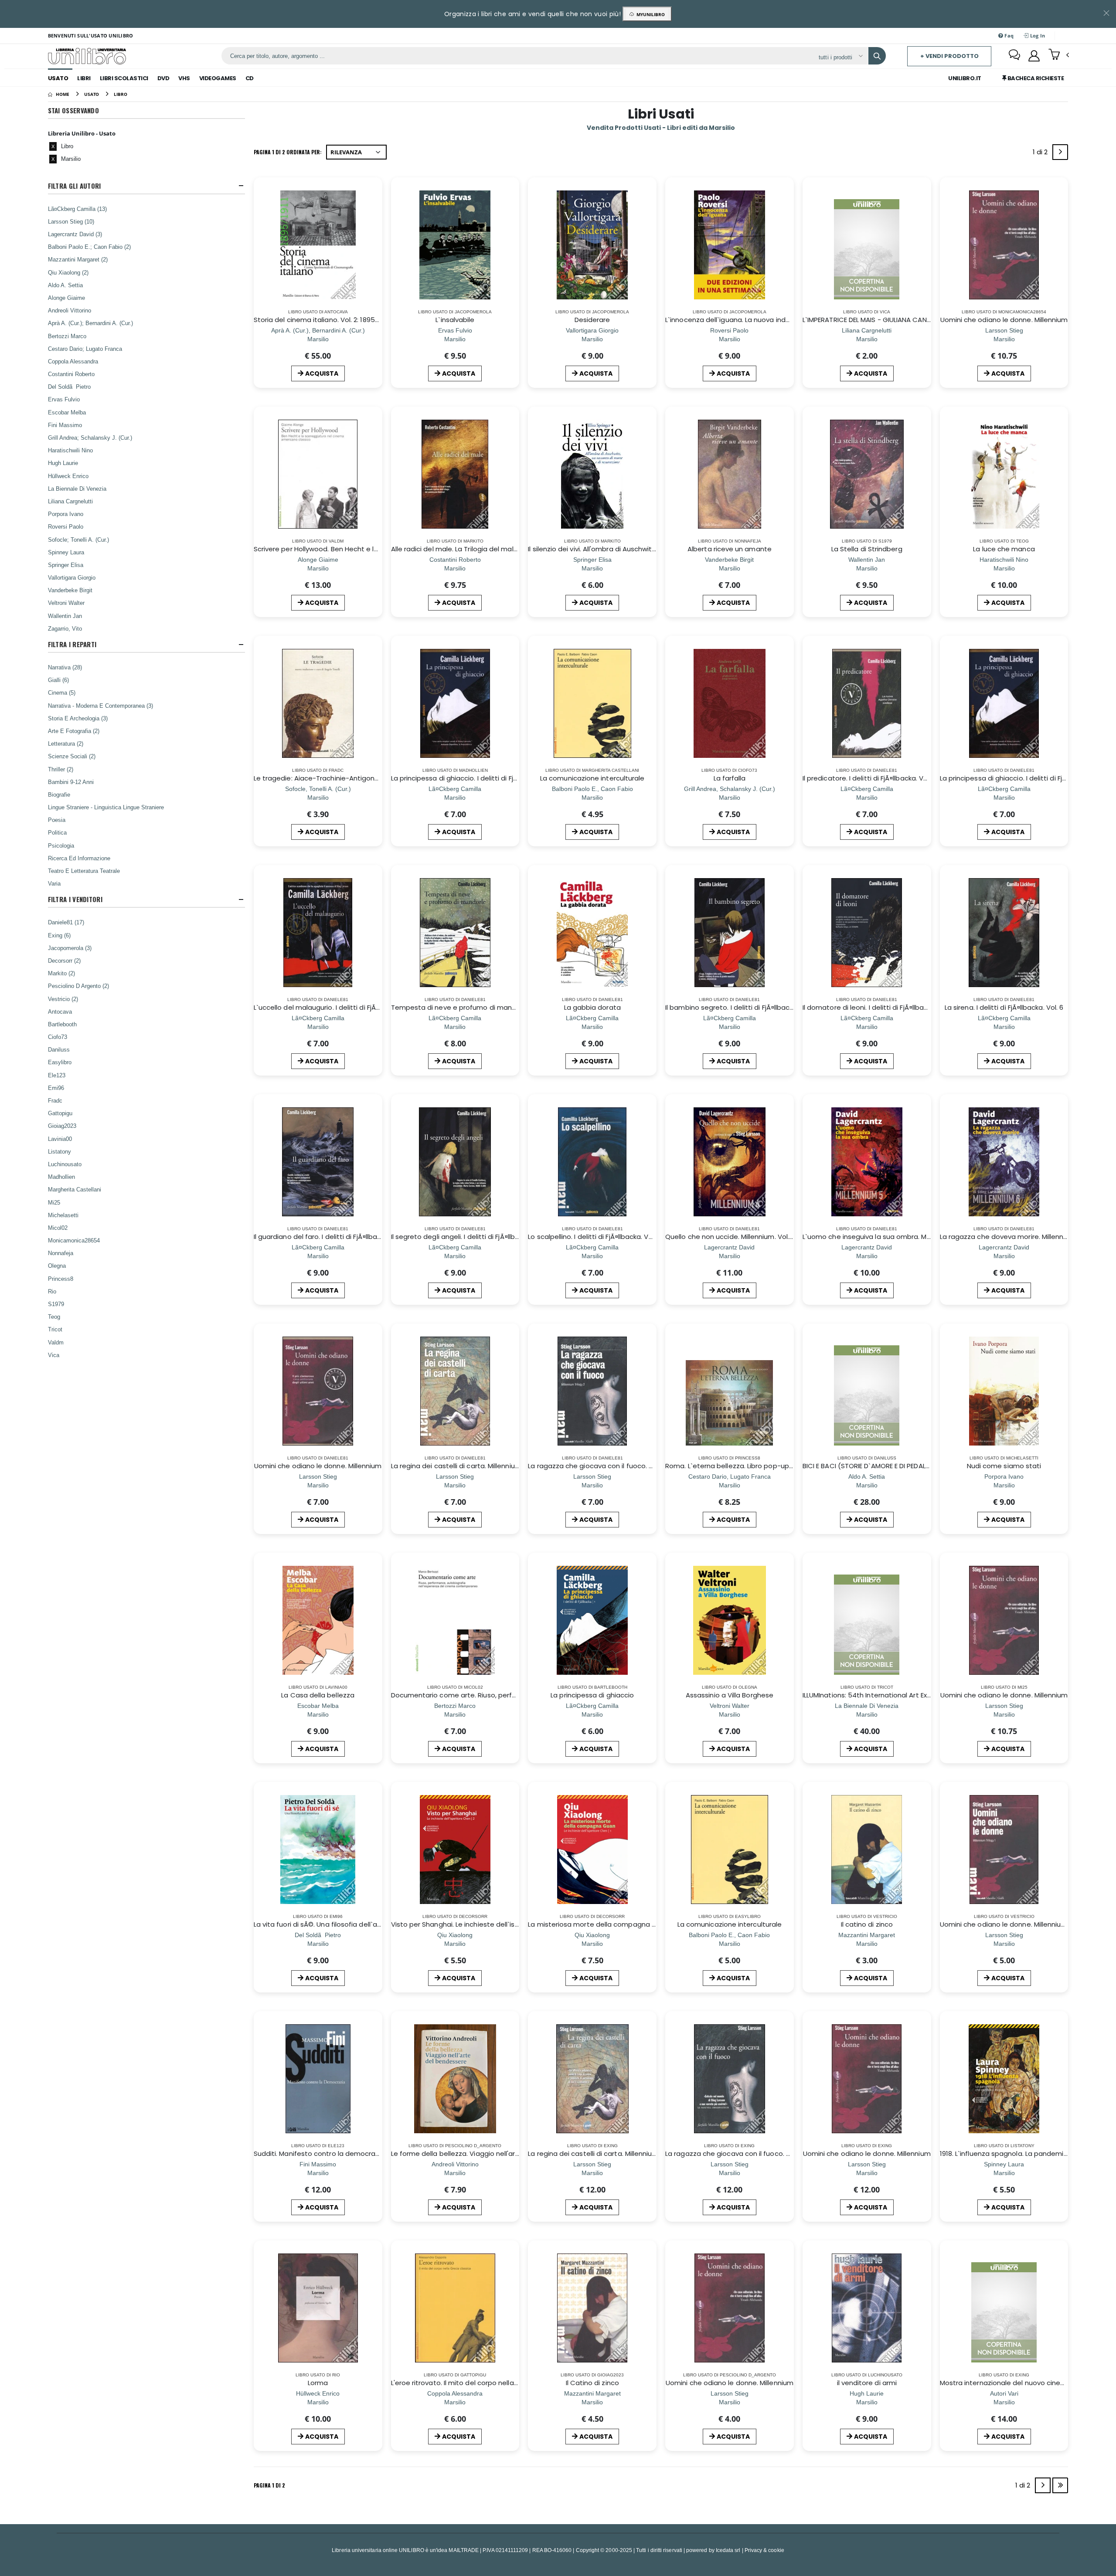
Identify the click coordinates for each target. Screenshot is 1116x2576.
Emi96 (56, 1088)
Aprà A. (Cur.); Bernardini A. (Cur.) (90, 323)
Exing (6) (59, 935)
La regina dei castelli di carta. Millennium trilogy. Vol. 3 (477, 1466)
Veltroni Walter (66, 603)
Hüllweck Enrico (68, 476)
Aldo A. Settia (65, 285)
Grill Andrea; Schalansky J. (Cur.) (90, 438)
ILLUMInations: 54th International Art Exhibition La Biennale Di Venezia (914, 1695)
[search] (877, 56)
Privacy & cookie (764, 2550)
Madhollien (61, 1177)
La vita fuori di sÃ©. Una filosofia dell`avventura (330, 1924)
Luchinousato (65, 1164)
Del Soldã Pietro (69, 387)
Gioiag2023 (62, 1126)
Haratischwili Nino (70, 450)
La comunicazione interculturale (592, 778)
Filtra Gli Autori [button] (75, 186)
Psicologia (61, 845)
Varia (54, 883)
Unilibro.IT (965, 78)
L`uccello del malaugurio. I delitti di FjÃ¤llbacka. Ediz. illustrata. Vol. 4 (362, 1007)
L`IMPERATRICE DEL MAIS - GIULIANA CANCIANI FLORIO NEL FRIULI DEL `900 (914, 320)
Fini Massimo (65, 425)
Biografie (59, 794)
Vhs (184, 78)
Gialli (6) (58, 680)
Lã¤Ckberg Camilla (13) (77, 209)
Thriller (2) (61, 769)
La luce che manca (1004, 549)
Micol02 (58, 1228)
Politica (57, 832)
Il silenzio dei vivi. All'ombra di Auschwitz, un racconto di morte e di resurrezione (656, 549)
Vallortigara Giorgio (72, 577)
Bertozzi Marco (67, 336)
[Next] (1060, 152)
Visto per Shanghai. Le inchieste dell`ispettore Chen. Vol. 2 (486, 1924)
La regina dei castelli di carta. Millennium (593, 2153)
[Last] (1060, 2485)
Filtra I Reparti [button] (72, 644)
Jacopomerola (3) (70, 948)
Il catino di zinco (867, 1924)
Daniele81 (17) (66, 922)
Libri (84, 78)
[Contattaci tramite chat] (1014, 56)
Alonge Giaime (66, 298)
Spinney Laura (66, 552)
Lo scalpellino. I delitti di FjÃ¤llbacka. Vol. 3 (595, 1237)
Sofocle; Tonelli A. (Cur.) (78, 540)
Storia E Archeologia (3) (78, 718)
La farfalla (730, 778)
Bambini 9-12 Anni (71, 782)
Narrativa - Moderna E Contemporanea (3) (100, 706)
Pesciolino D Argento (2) (78, 986)
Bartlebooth (62, 1024)
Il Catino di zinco (592, 2383)
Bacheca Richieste (1035, 78)
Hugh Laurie (63, 463)
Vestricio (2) (63, 999)
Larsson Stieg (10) (71, 221)
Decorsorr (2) (64, 960)
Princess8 (61, 1279)
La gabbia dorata (592, 1007)
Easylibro (60, 1062)
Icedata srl (728, 2550)
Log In (1037, 36)
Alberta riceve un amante (730, 549)
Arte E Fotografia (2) (74, 731)
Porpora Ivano (66, 514)
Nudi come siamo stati (1004, 1466)
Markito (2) (61, 973)
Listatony (60, 1151)
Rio (52, 1291)
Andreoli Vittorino (70, 310)
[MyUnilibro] (1034, 56)
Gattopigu (60, 1113)
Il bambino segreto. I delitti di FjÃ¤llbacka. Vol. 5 (742, 1007)
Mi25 (54, 1202)
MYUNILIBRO (649, 14)
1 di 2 (1042, 154)
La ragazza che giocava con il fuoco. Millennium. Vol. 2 (752, 2153)
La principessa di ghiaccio (592, 1695)
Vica (54, 1355)
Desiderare (592, 320)
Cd (250, 78)
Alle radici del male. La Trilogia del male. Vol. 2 (464, 549)
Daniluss (59, 1049)
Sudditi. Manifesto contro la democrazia (319, 2153)
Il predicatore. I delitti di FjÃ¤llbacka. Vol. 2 (869, 778)
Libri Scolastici (124, 78)
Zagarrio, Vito (65, 628)
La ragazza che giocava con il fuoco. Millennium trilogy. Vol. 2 (626, 1466)
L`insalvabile (455, 320)
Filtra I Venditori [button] (75, 899)
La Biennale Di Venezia (77, 489)
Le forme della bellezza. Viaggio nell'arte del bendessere (483, 2153)
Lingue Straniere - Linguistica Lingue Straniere (106, 807)
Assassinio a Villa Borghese (730, 1695)
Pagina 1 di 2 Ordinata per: (288, 152)
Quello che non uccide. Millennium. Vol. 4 (730, 1237)
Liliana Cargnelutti (70, 501)
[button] (1059, 55)
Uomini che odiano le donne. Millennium (1004, 320)
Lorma (318, 2383)
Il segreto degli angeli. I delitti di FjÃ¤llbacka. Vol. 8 (471, 1237)
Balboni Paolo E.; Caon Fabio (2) (89, 247)
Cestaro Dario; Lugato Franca (85, 349)
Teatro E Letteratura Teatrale (84, 871)
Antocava (60, 1011)
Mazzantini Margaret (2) (78, 259)
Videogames (218, 78)
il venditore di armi (867, 2383)
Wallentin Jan (65, 616)
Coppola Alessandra (73, 361)
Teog (54, 1317)
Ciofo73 (58, 1037)
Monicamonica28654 (74, 1240)
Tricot (55, 1329)
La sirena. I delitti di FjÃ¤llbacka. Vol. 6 (1004, 1007)
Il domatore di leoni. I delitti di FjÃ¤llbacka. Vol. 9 (879, 1007)
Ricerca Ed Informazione (79, 858)
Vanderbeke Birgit (70, 590)
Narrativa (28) (65, 667)
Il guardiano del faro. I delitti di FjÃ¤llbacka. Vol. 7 (331, 1237)
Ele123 (57, 1075)
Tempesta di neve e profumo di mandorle (460, 1007)
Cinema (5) (62, 692)
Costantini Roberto (71, 374)
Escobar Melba (67, 412)
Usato (58, 78)
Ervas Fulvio (64, 399)
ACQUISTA (322, 373)
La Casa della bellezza (318, 1695)
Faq (1008, 36)
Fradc (55, 1100)
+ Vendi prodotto (949, 56)
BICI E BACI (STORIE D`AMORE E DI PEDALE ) (868, 1466)
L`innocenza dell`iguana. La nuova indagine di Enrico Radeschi (765, 320)
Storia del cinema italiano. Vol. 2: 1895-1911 (321, 320)
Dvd (163, 78)
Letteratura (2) (66, 743)
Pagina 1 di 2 (269, 2485)
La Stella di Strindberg (867, 549)
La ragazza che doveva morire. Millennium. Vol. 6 (1018, 1237)
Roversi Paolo (66, 526)
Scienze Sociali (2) (72, 756)
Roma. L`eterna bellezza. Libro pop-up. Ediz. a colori (748, 1466)
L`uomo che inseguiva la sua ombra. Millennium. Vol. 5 (889, 1237)
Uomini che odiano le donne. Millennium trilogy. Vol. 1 (1024, 1924)
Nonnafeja (61, 1253)
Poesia (57, 820)
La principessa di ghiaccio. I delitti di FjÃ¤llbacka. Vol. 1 (477, 778)
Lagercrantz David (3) (75, 234)
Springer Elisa (66, 565)
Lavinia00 (60, 1139)
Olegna (57, 1266)
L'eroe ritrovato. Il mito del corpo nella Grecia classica (478, 2383)
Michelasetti (63, 1215)
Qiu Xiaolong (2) (68, 272)
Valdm (56, 1342)
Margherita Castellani (75, 1189)
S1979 (56, 1304)
